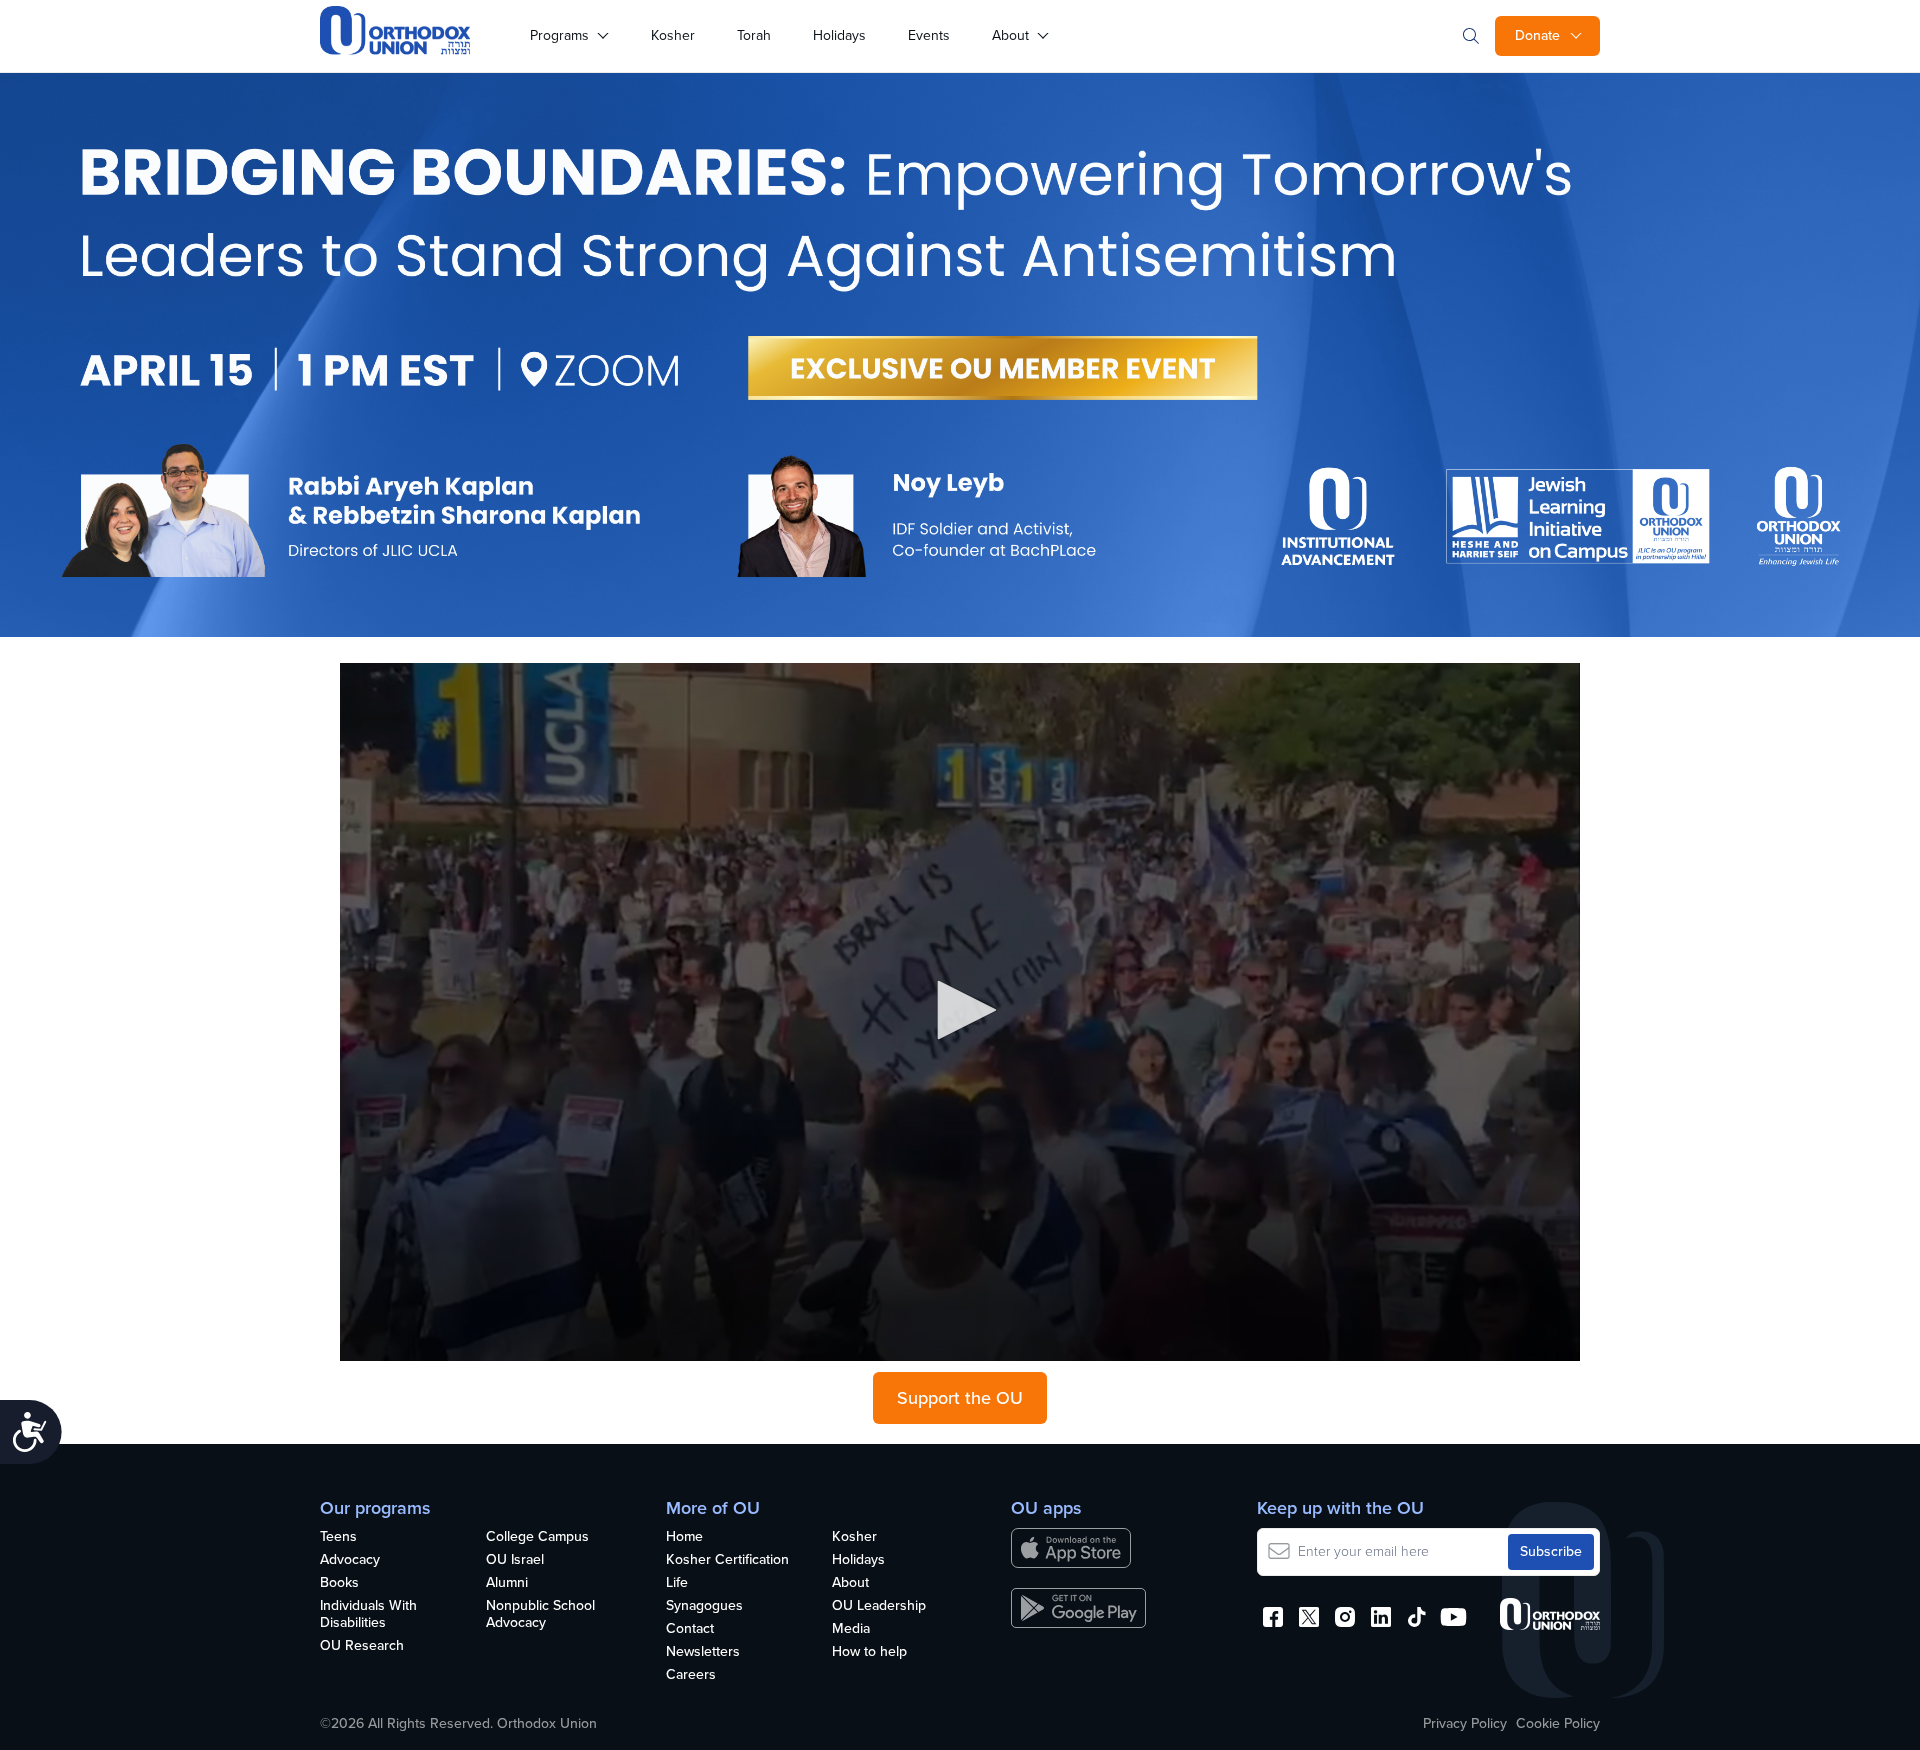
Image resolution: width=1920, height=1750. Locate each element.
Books (339, 1583)
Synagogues (704, 1606)
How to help (869, 1652)
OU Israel (515, 1560)
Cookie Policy (1558, 1724)
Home (684, 1537)
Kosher (673, 35)
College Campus (537, 1537)
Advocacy (350, 1560)
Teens (338, 1537)
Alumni (507, 1583)
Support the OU (960, 1398)
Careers (691, 1675)
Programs (559, 35)
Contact (690, 1629)
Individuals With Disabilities (368, 1615)
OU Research (362, 1646)
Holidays (839, 35)
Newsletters (703, 1652)
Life (677, 1583)
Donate (1537, 35)
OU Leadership (879, 1606)
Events (929, 35)
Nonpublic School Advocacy (540, 1615)
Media (851, 1629)
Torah (754, 35)
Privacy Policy (1465, 1724)
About (1010, 35)
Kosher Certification (727, 1560)
